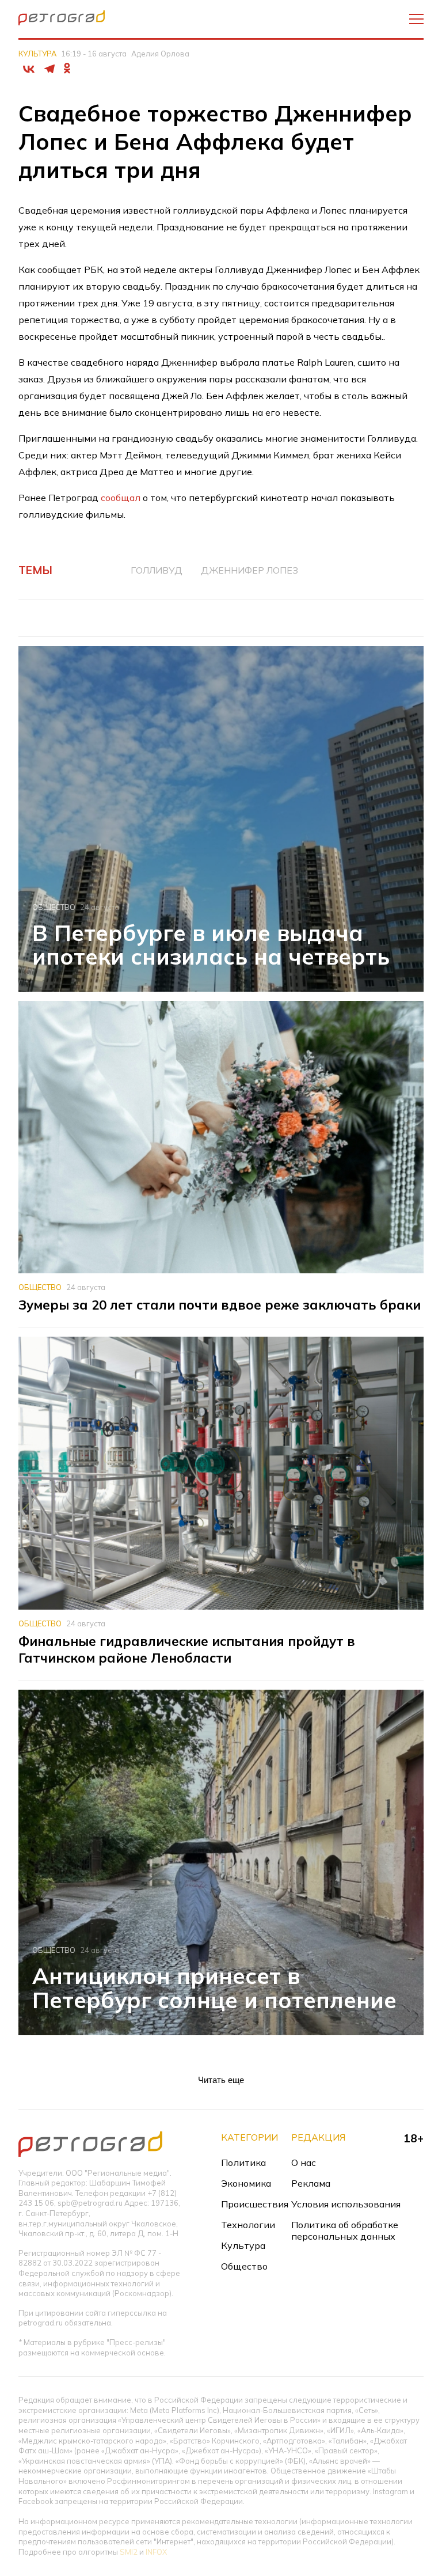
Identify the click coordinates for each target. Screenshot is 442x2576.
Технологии (248, 2225)
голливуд (157, 570)
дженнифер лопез (249, 570)
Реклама (311, 2183)
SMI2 (129, 2552)
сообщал (122, 498)
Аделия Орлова (160, 54)
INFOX (156, 2552)
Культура (37, 54)
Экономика (246, 2183)
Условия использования (346, 2204)
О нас (304, 2163)
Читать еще (221, 2080)
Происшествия (255, 2204)
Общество (54, 907)
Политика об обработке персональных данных (345, 2230)
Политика (243, 2163)
